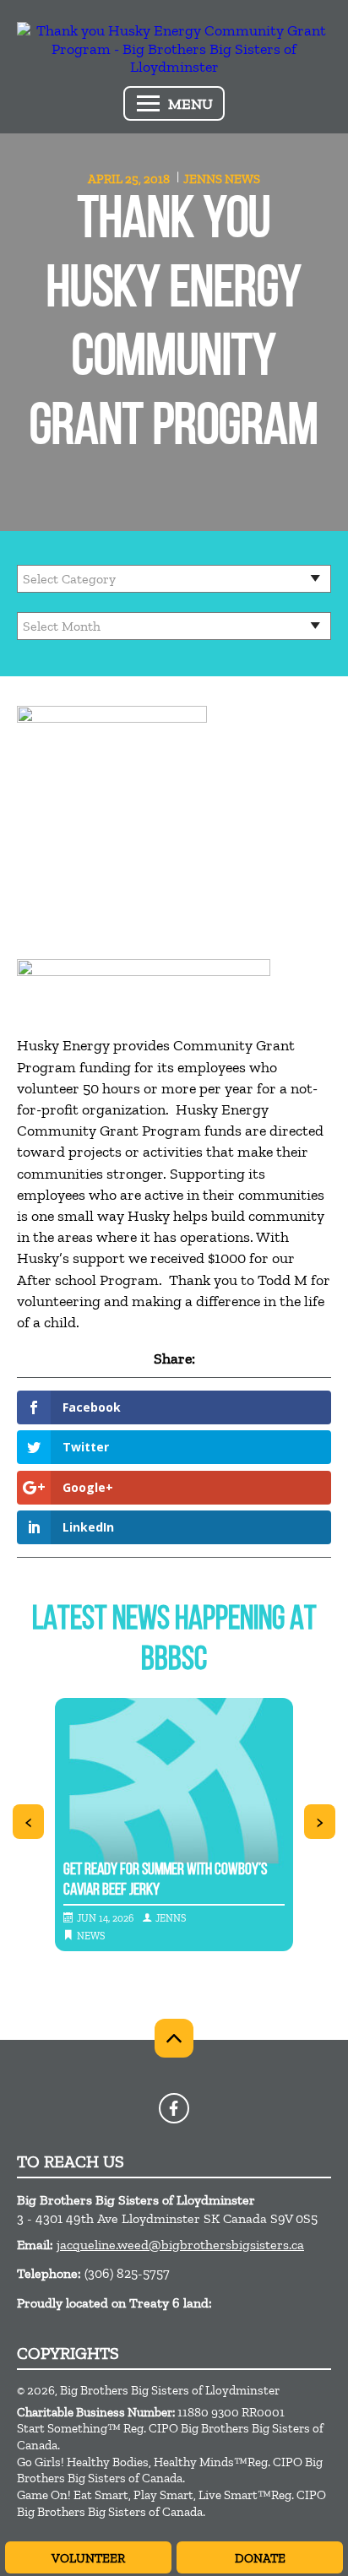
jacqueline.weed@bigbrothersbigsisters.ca (180, 2245)
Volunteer (88, 2558)
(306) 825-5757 (127, 2273)
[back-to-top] (174, 2038)
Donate (260, 2558)
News (242, 179)
